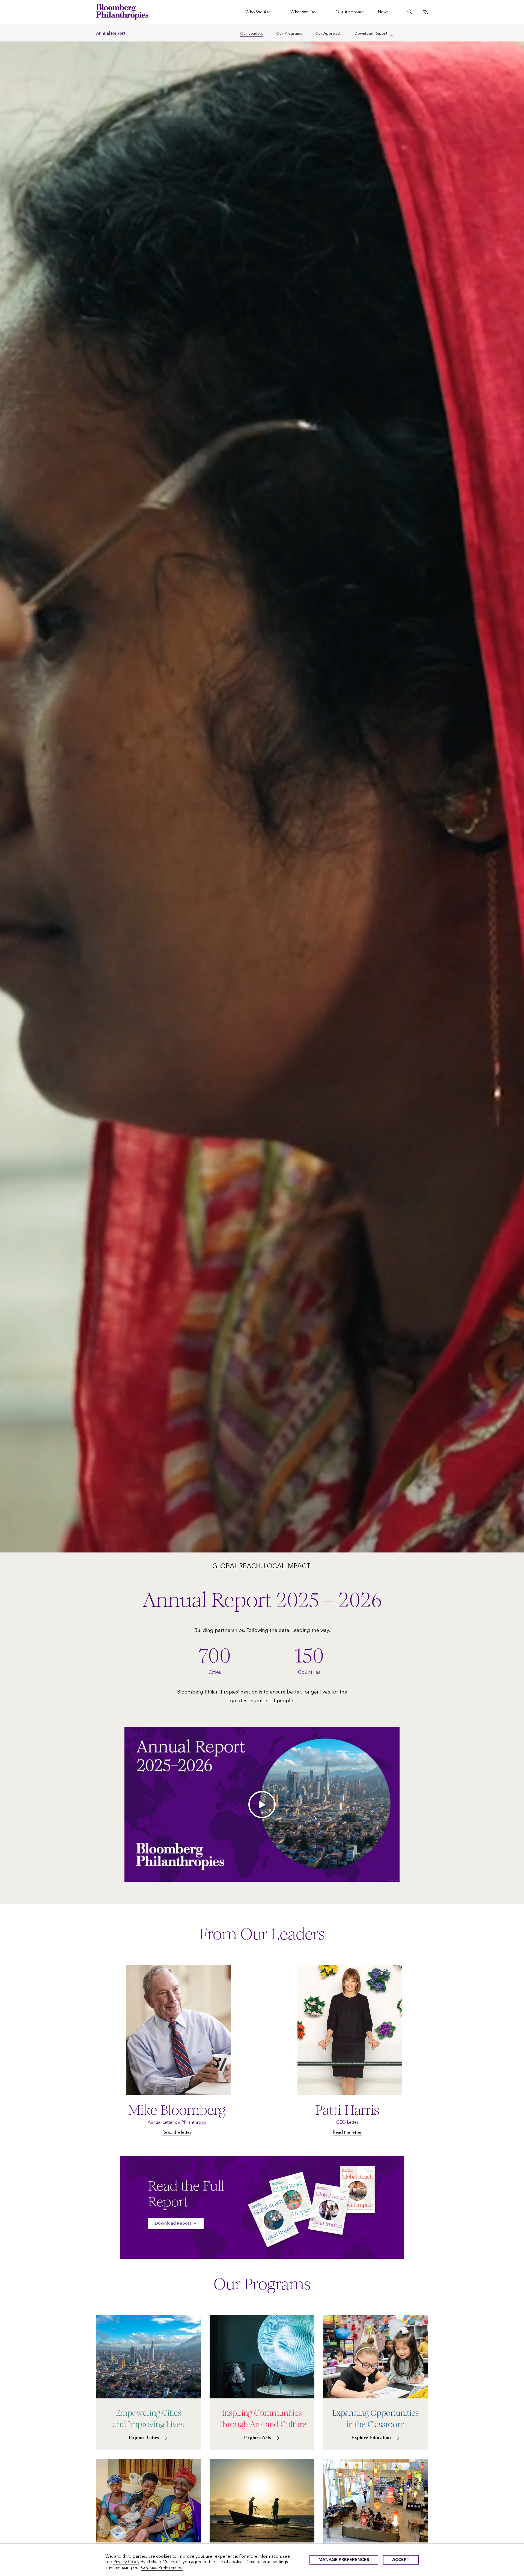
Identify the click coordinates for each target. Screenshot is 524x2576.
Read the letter (177, 2132)
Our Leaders (252, 33)
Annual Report (111, 33)
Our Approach (328, 33)
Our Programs (289, 33)
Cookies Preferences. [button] (162, 2567)
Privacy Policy (126, 2562)
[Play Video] (262, 1804)
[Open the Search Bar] (410, 12)
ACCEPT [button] (401, 2559)
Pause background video (23, 1550)
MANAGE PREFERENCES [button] (344, 2559)
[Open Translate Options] (425, 12)
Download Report (371, 33)
